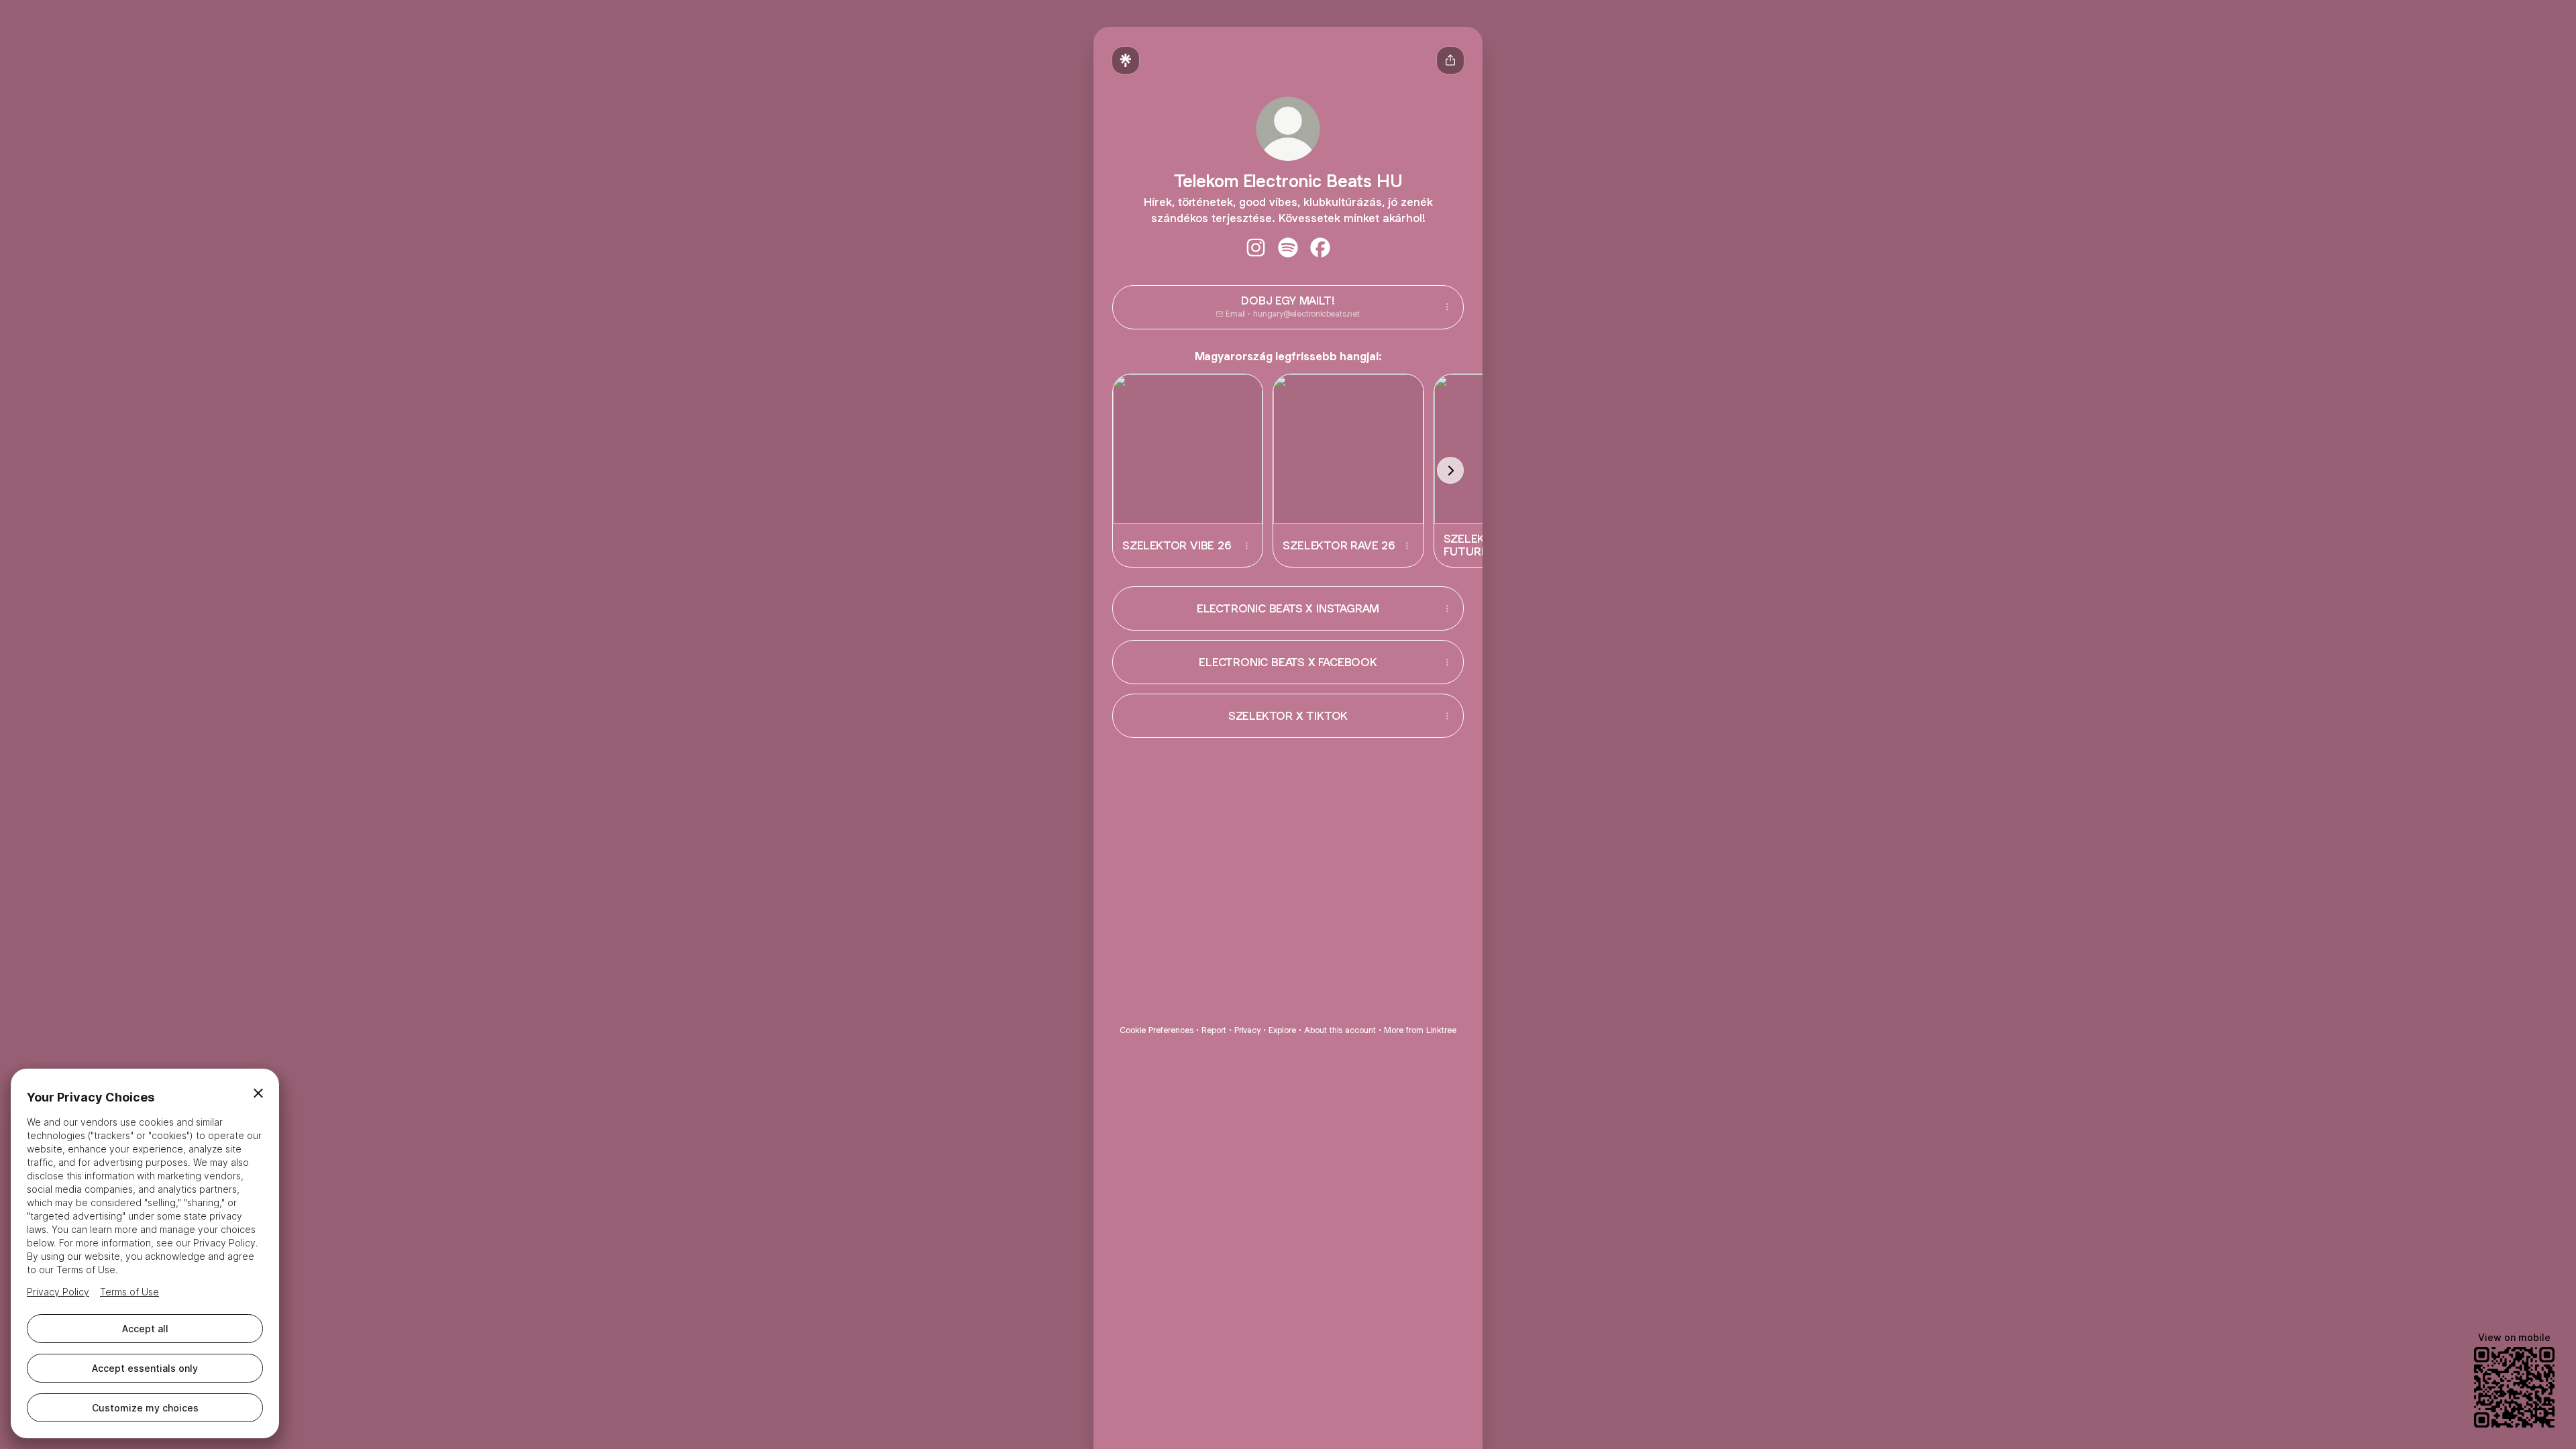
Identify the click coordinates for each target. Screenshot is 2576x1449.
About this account (1340, 1030)
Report (1214, 1030)
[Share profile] (1450, 60)
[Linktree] (1126, 60)
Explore (1282, 1030)
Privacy (1247, 1030)
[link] (1256, 248)
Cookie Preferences (1157, 1030)
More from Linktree (1420, 1030)
